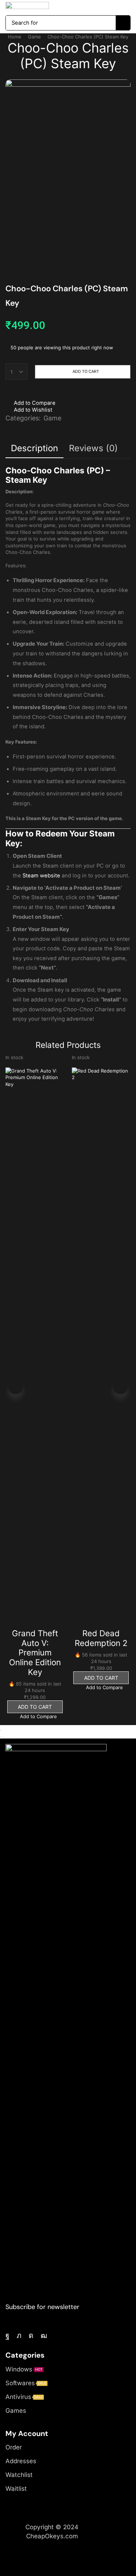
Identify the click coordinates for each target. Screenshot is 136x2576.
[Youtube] (44, 2336)
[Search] (123, 23)
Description (34, 448)
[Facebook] (7, 2336)
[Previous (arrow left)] (1, 1737)
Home (15, 37)
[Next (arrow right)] (4, 1737)
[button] (81, 6)
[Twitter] (19, 2336)
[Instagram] (31, 2336)
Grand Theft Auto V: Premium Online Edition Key (35, 1653)
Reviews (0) (93, 448)
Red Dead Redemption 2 (101, 1638)
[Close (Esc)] (1, 1730)
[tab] (34, 448)
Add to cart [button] (35, 1707)
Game (34, 37)
